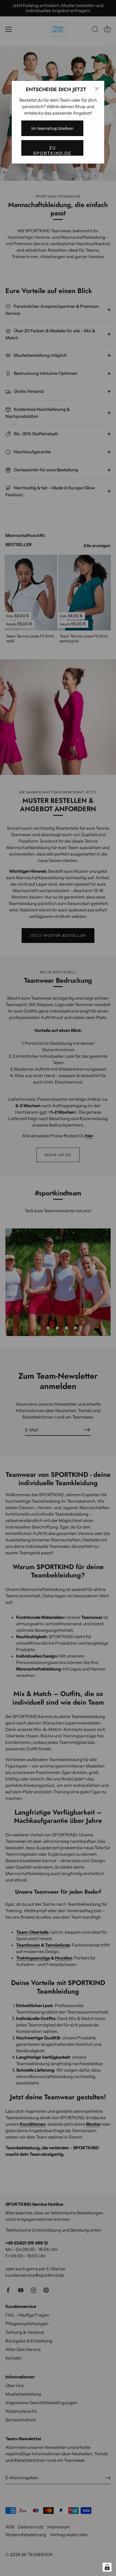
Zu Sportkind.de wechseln (52, 150)
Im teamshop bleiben (52, 128)
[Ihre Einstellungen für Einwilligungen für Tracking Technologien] (107, 2567)
